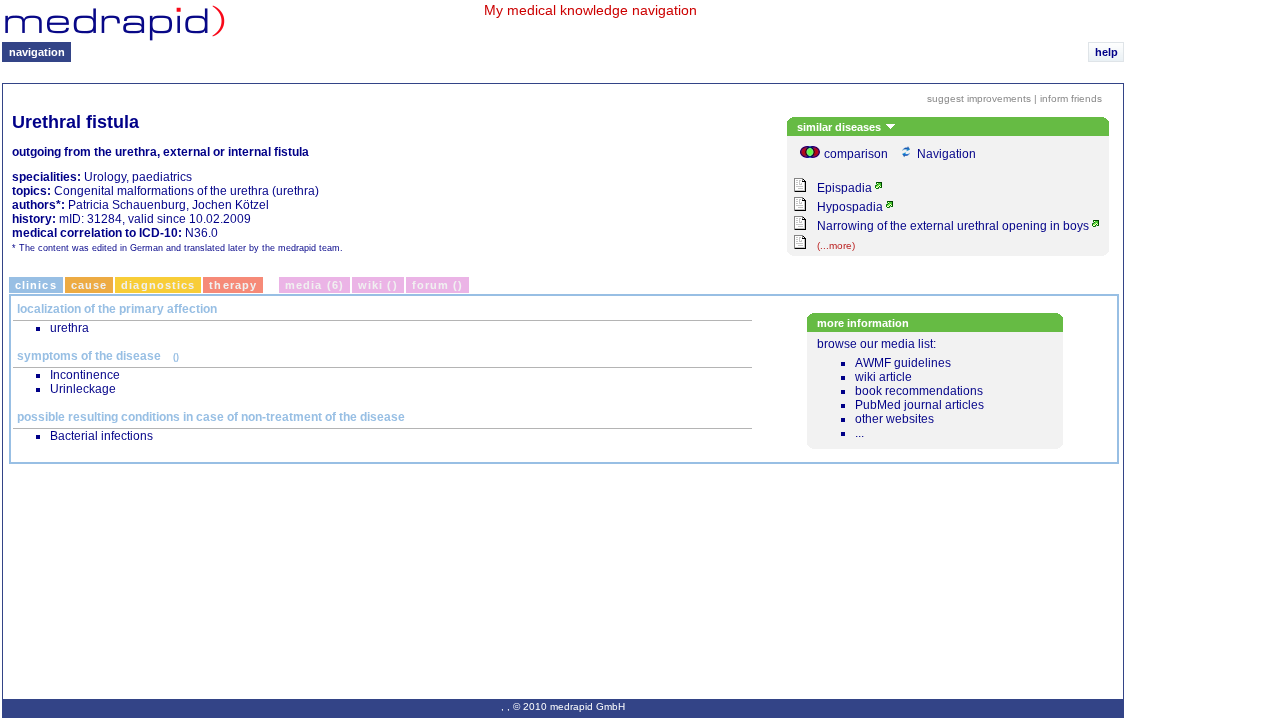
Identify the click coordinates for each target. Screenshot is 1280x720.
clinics (36, 285)
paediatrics (162, 177)
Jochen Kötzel (230, 205)
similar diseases (840, 127)
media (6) (314, 285)
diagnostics (158, 285)
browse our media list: (901, 388)
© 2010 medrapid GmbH (569, 706)
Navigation (946, 154)
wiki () (378, 285)
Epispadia (844, 188)
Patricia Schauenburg (127, 205)
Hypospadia (850, 207)
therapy (233, 285)
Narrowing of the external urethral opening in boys (953, 226)
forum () (438, 285)
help (1106, 52)
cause (89, 285)
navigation (37, 52)
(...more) (836, 245)
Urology (105, 177)
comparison (856, 154)
